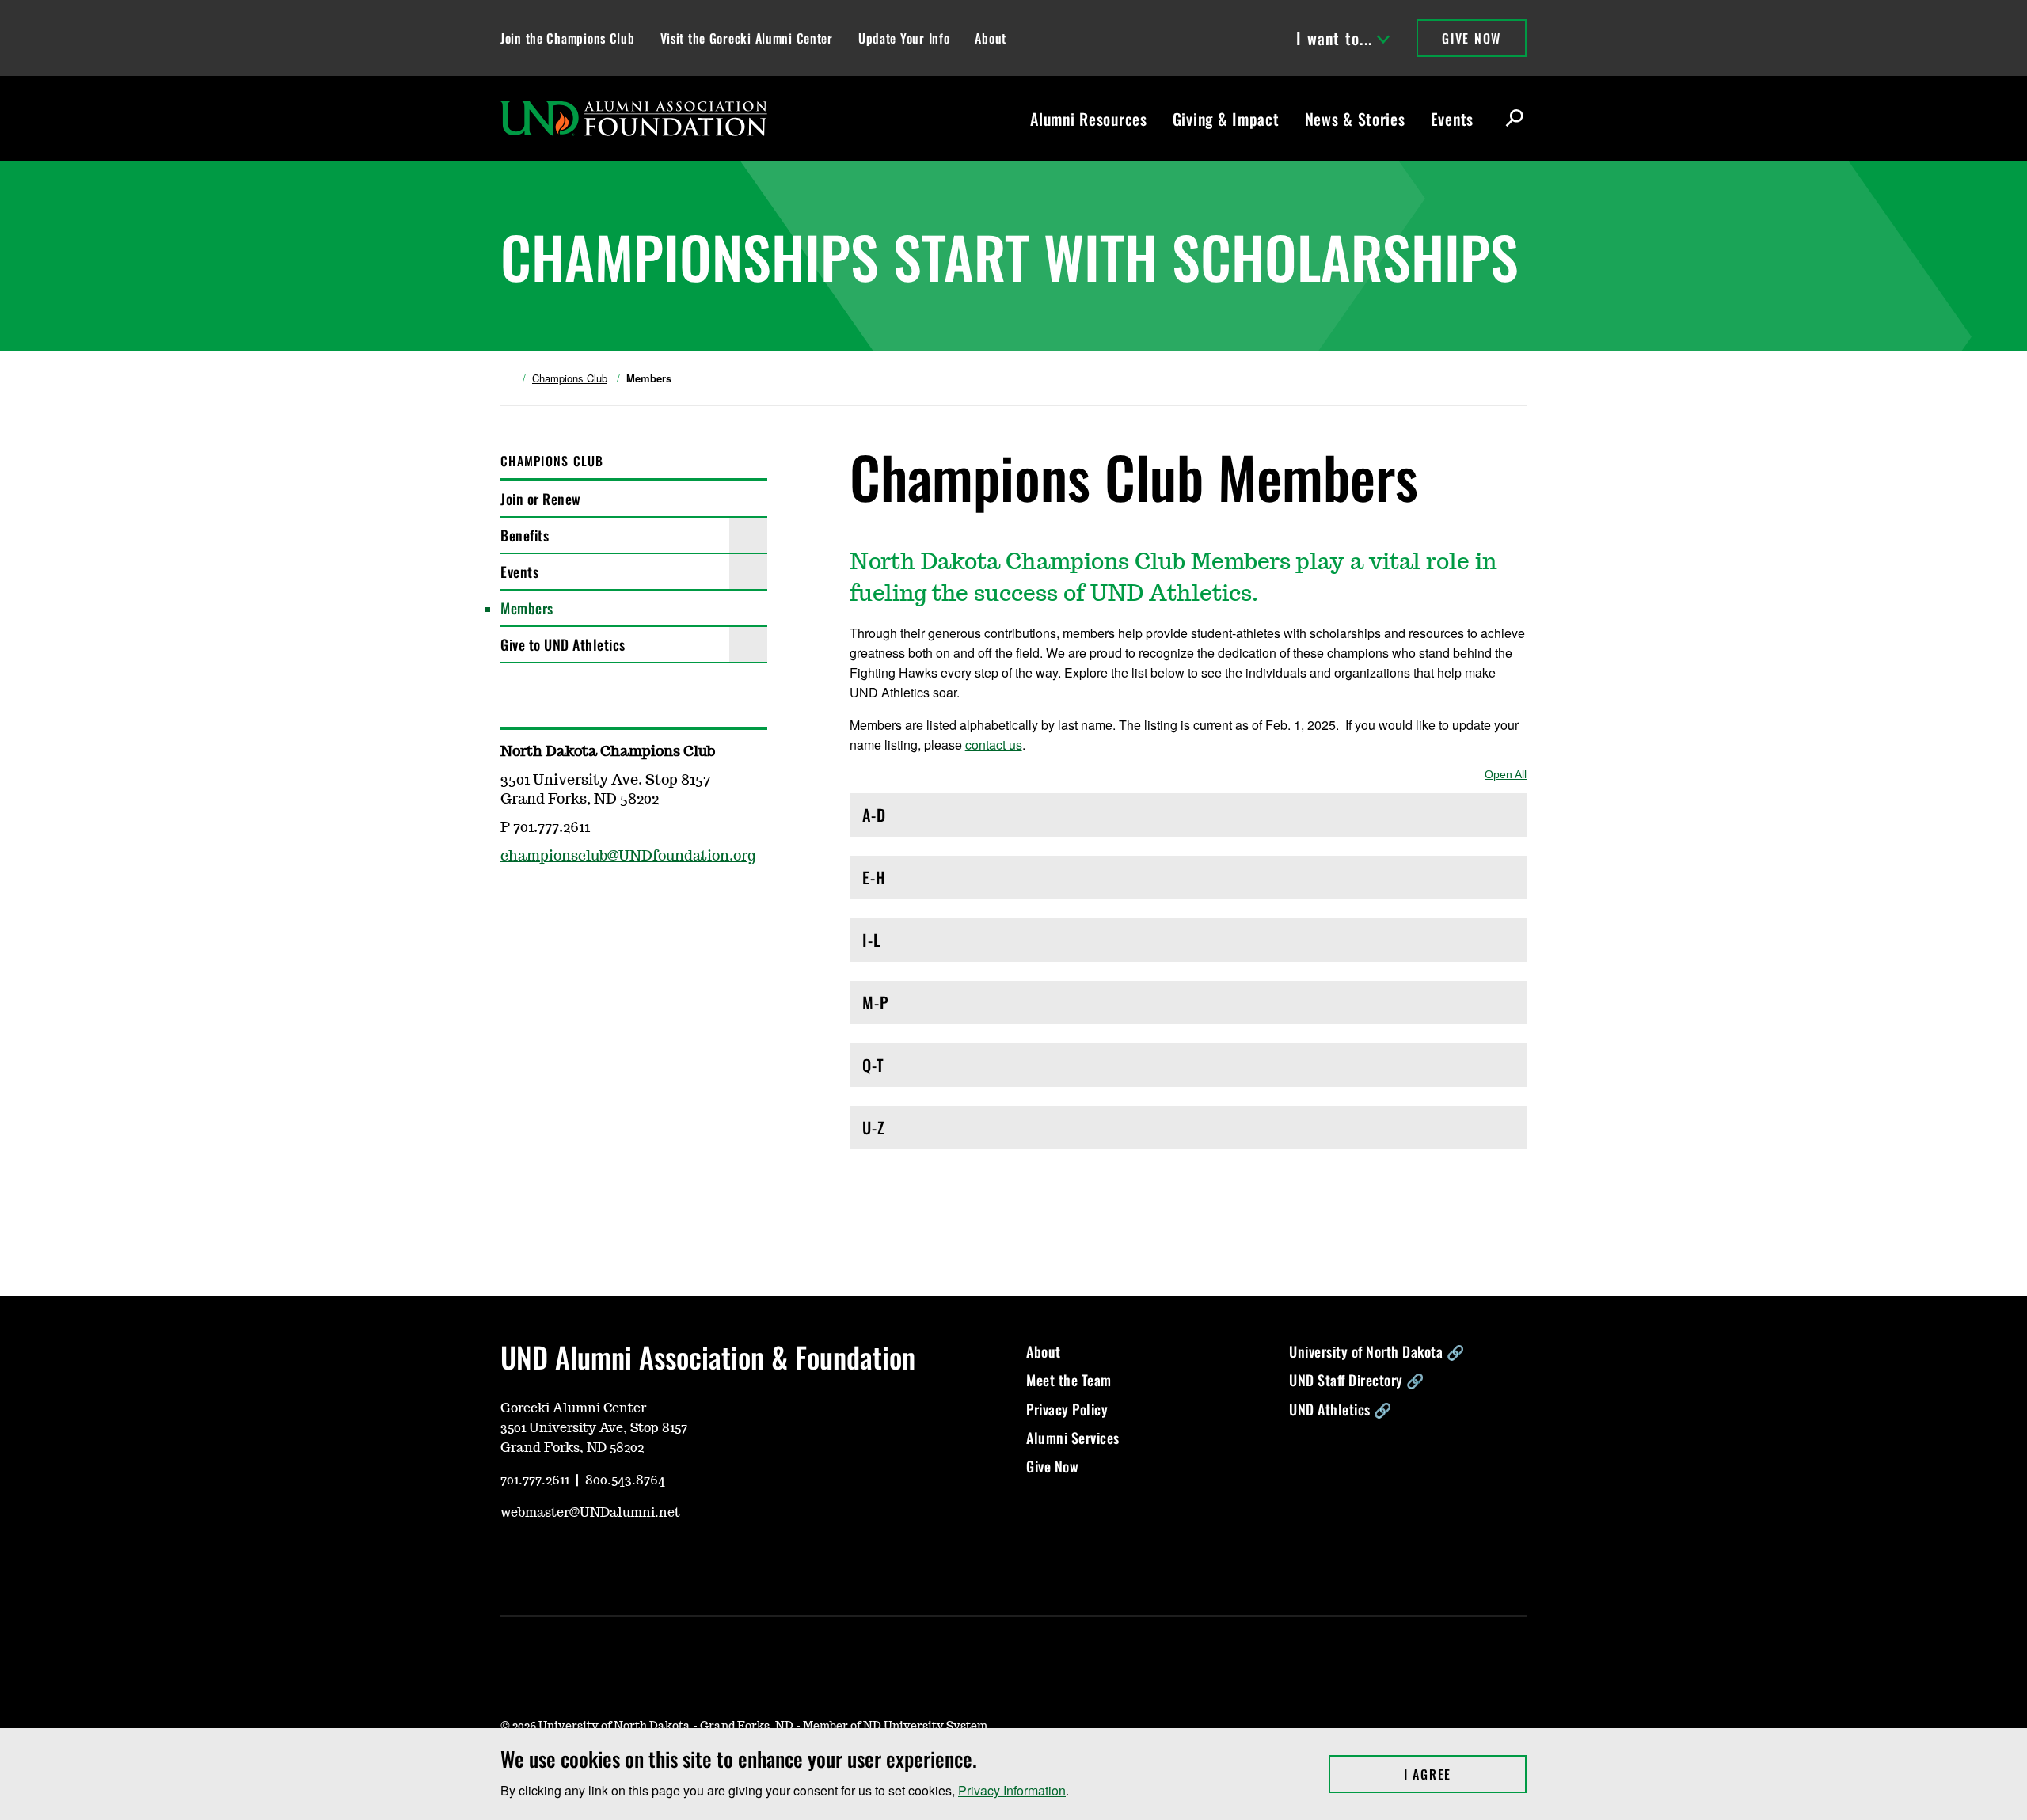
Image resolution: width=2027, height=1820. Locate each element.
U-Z (930, 1132)
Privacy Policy (1067, 1409)
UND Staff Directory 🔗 (1357, 1380)
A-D (930, 819)
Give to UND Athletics (563, 644)
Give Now (1472, 38)
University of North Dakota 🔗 (1377, 1351)
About (991, 38)
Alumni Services (1073, 1438)
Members (527, 608)
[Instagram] (550, 1560)
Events (1452, 119)
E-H (930, 882)
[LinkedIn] (626, 1560)
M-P (930, 1007)
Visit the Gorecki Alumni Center (747, 38)
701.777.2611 (535, 1480)
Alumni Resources (1089, 119)
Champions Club (570, 378)
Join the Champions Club (568, 38)
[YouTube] (512, 1560)
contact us (994, 745)
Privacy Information (1012, 1790)
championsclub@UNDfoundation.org (628, 857)
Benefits (525, 535)
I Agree (1465, 1774)
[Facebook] (512, 902)
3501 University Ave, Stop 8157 (594, 1428)
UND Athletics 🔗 (1341, 1409)
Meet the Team (1069, 1380)
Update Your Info (904, 38)
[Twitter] (550, 902)
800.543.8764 (625, 1480)
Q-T (930, 1069)
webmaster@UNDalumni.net (590, 1513)
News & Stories (1355, 119)
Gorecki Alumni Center (573, 1408)
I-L (930, 944)
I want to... (1334, 38)
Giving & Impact (1226, 119)
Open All (1506, 774)
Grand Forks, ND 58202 (572, 1448)
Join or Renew (541, 499)
